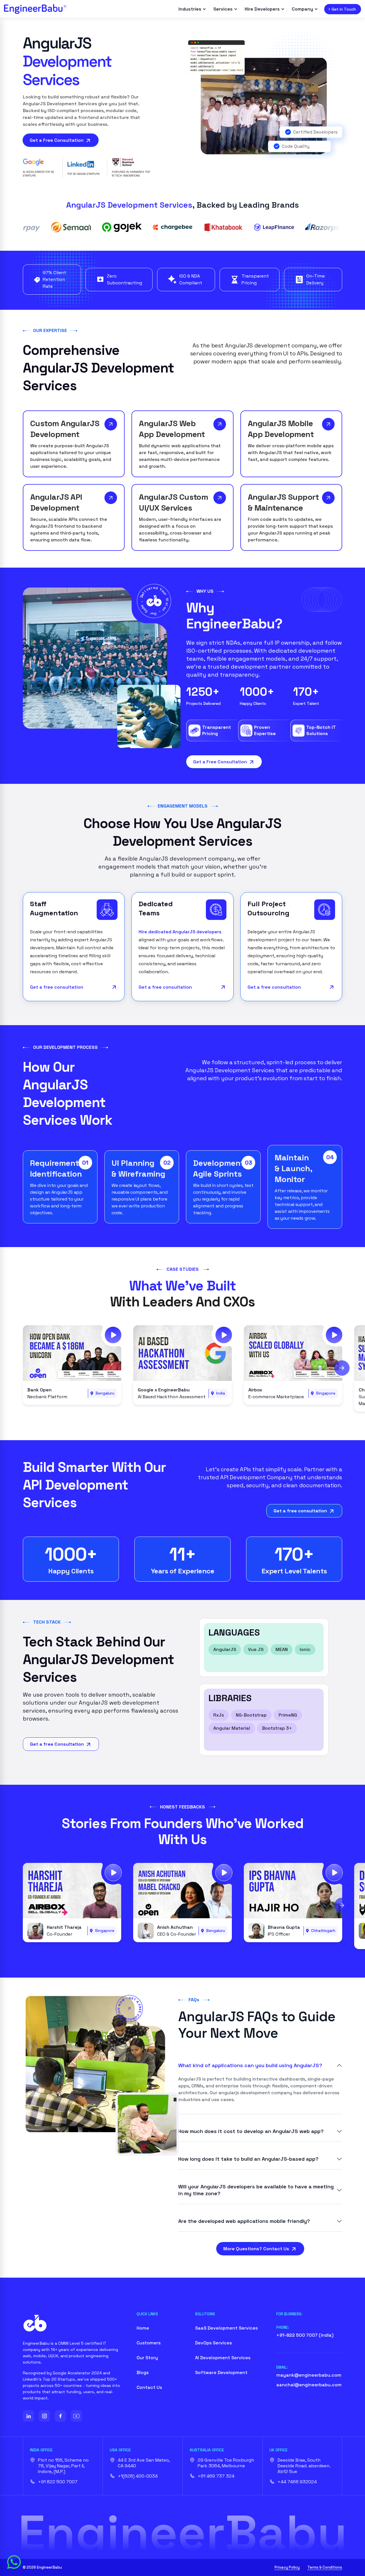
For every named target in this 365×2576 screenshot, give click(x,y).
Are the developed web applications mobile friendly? (244, 2221)
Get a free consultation (57, 987)
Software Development (221, 2372)
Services (223, 9)
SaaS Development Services (226, 2328)
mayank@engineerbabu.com (309, 2375)
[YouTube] (76, 2416)
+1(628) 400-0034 (138, 2476)
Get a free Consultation (57, 1744)
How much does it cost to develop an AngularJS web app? (251, 2131)
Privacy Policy (287, 2567)
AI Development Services (223, 2358)
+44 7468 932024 (297, 2482)
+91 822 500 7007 (58, 2482)
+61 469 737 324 (216, 2476)
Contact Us (149, 2387)
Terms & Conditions (325, 2567)
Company (302, 9)
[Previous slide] (23, 1368)
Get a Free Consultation (57, 140)
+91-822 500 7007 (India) (305, 2335)
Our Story (147, 2358)
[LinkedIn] (29, 2416)
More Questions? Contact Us (257, 2249)
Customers (149, 2343)
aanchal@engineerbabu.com (309, 2385)
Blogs (143, 2372)
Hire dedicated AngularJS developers (180, 932)
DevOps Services (213, 2343)
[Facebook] (60, 2416)
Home (143, 2328)
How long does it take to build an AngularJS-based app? (248, 2159)
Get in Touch (344, 9)
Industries (190, 9)
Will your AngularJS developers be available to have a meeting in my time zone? (256, 2190)
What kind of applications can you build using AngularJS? (250, 2065)
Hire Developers (262, 9)
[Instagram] (44, 2416)
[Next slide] (342, 1368)
